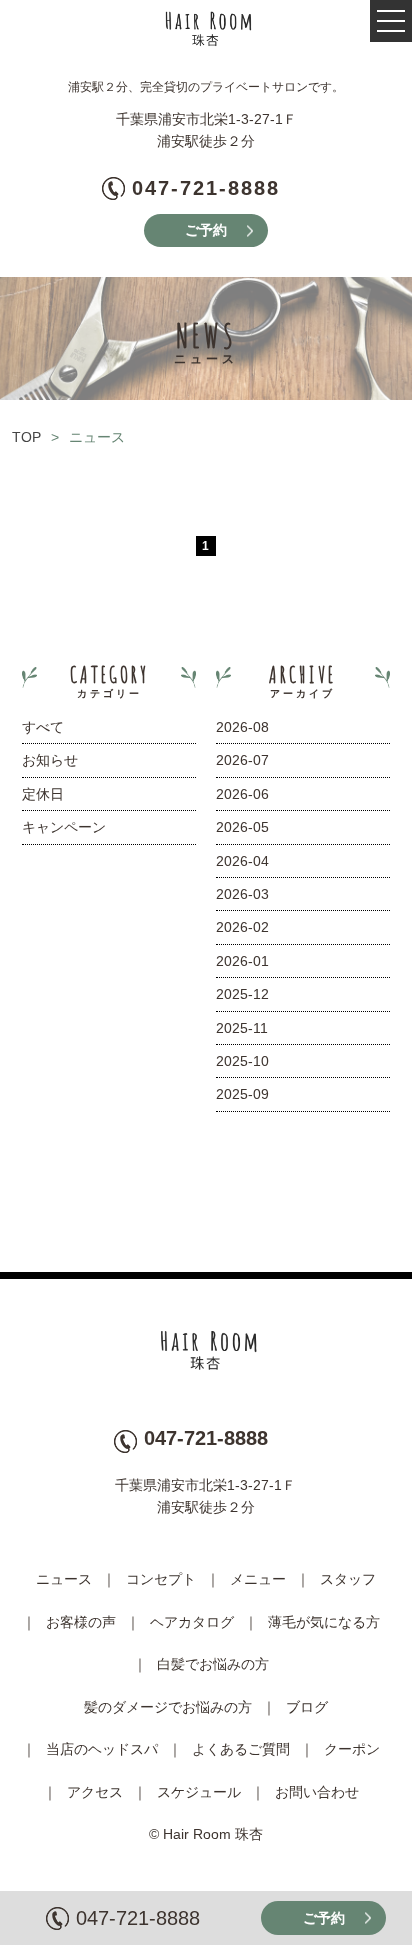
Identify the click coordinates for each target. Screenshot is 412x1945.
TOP (26, 437)
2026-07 (242, 760)
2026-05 (242, 827)
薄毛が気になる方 (324, 1622)
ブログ (307, 1707)
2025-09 (242, 1094)
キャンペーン (64, 827)
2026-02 (242, 927)
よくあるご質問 (241, 1749)
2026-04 (242, 861)
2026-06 (242, 794)
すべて (43, 727)
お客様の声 (81, 1622)
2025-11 (242, 1028)
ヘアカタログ (192, 1622)
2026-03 (242, 894)
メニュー (258, 1579)
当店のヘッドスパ (102, 1749)
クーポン (352, 1749)
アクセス (95, 1792)
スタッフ (348, 1579)
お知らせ (50, 760)
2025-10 (242, 1061)
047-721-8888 (206, 188)
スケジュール (199, 1792)
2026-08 (242, 727)
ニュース (64, 1579)
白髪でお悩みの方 (213, 1664)
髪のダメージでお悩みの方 (168, 1707)
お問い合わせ (317, 1792)
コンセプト (161, 1579)
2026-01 (242, 961)
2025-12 (242, 994)
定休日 (43, 794)
